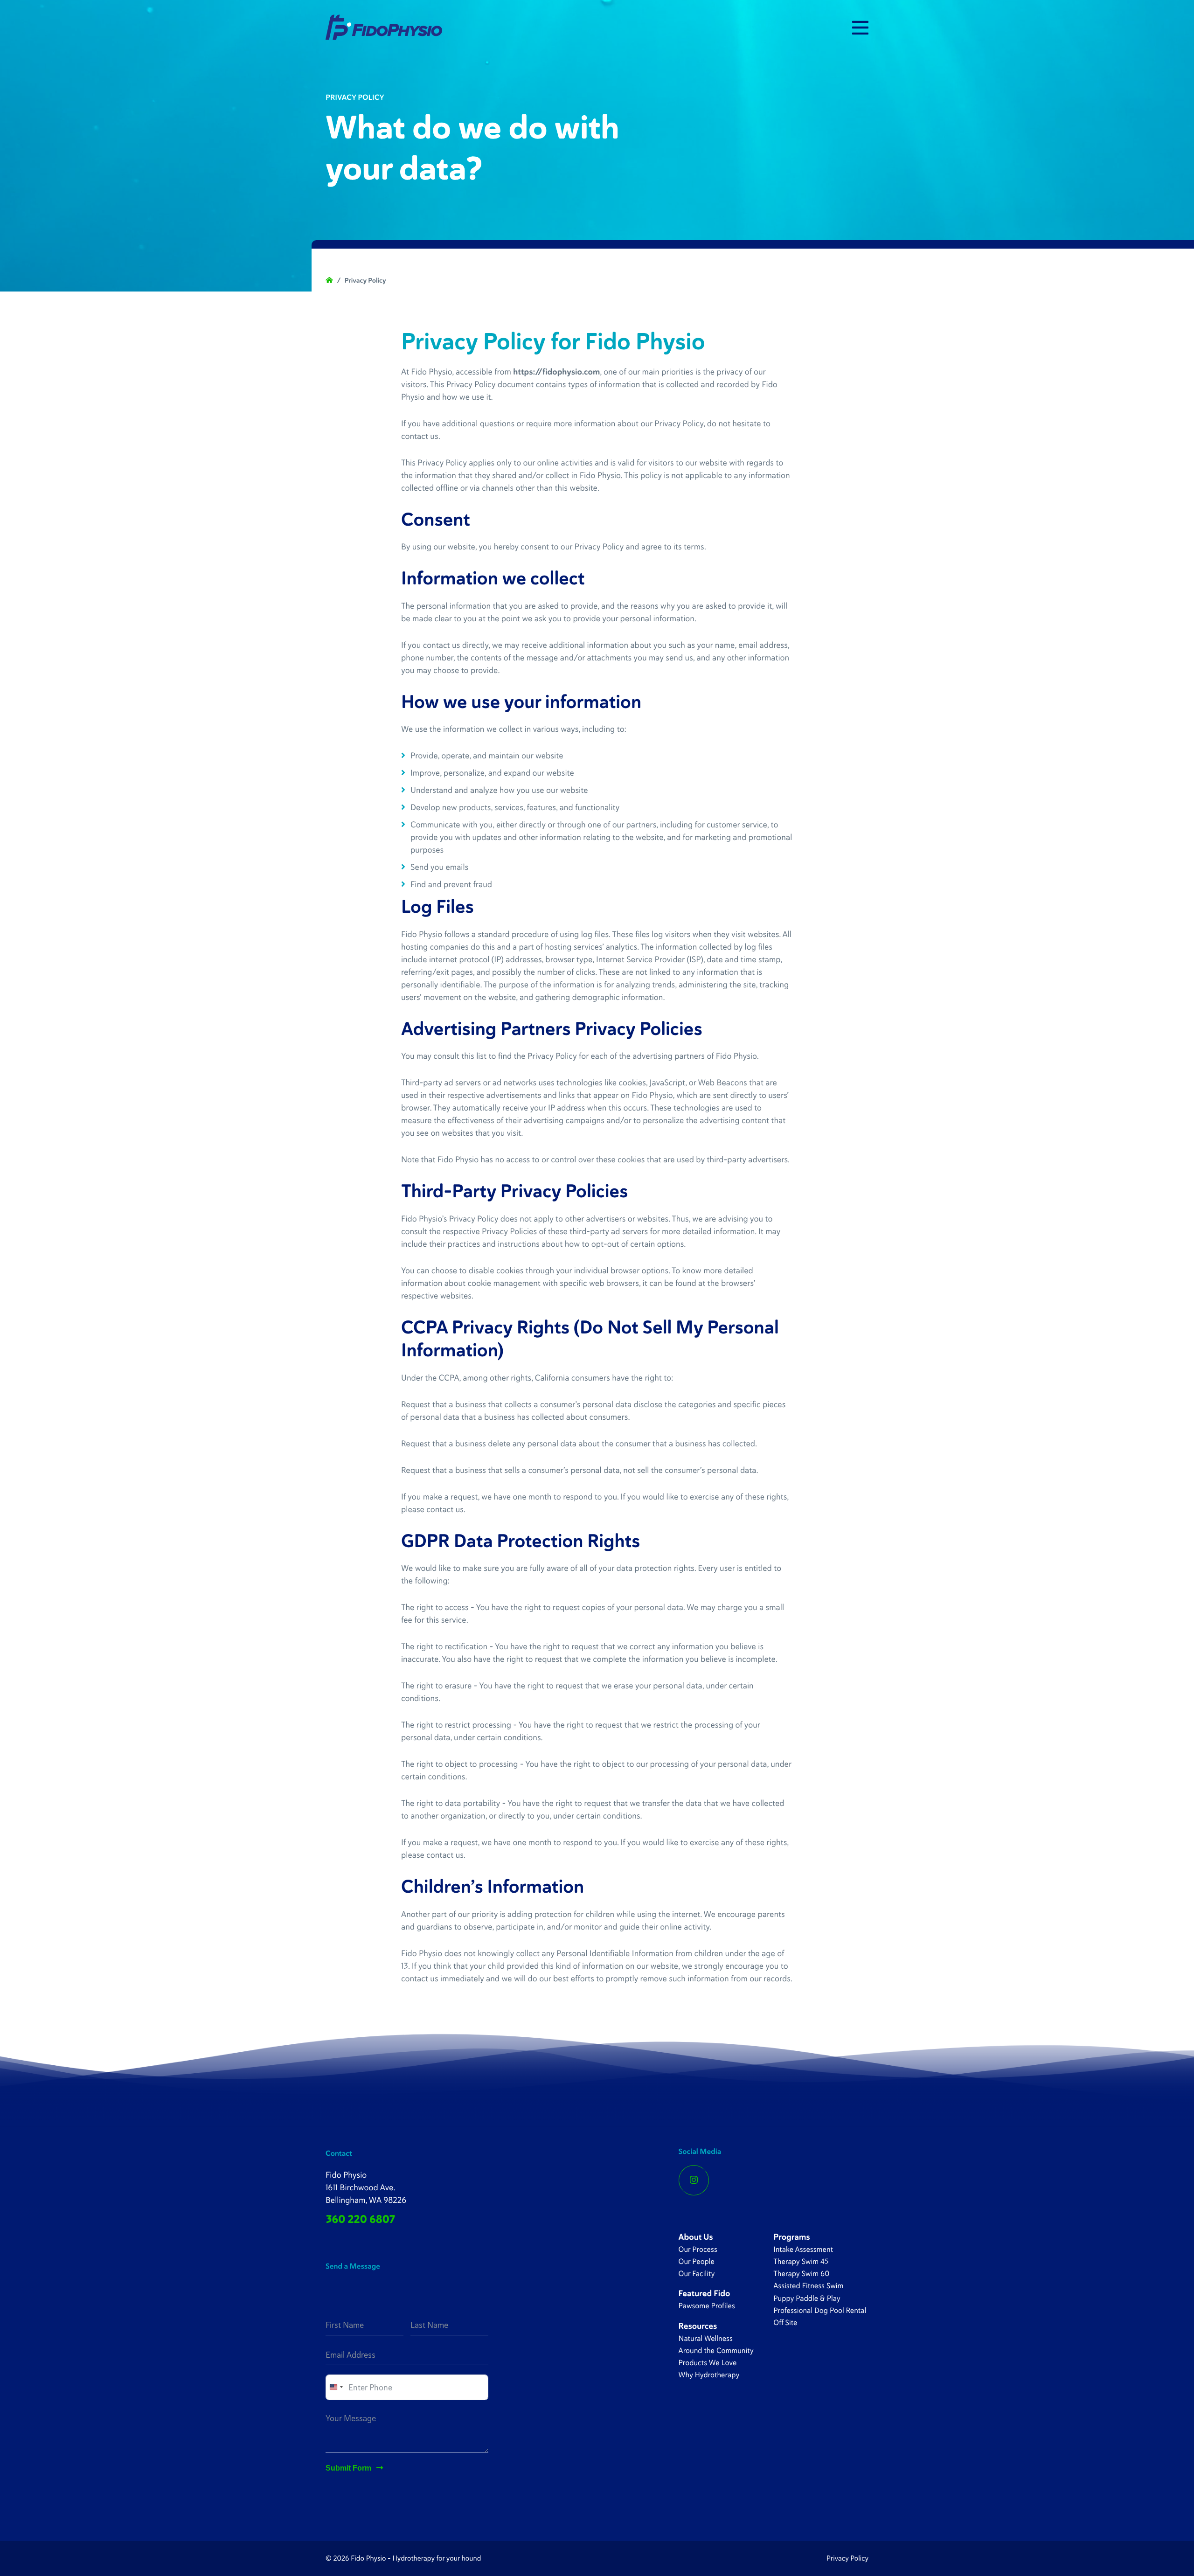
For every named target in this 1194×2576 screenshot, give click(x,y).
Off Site (785, 2323)
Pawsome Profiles (707, 2306)
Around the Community (716, 2350)
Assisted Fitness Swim (808, 2286)
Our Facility (697, 2274)
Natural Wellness (706, 2338)
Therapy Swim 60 (801, 2274)
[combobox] (336, 2387)
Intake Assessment (803, 2249)
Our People (697, 2261)
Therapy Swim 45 (801, 2261)
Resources (698, 2326)
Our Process (698, 2249)
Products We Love (708, 2363)
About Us (696, 2237)
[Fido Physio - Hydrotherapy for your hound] (384, 27)
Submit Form (348, 2468)
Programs (791, 2237)
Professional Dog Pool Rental (820, 2310)
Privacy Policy (847, 2559)
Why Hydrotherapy (709, 2375)
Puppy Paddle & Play (807, 2298)
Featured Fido (705, 2293)
